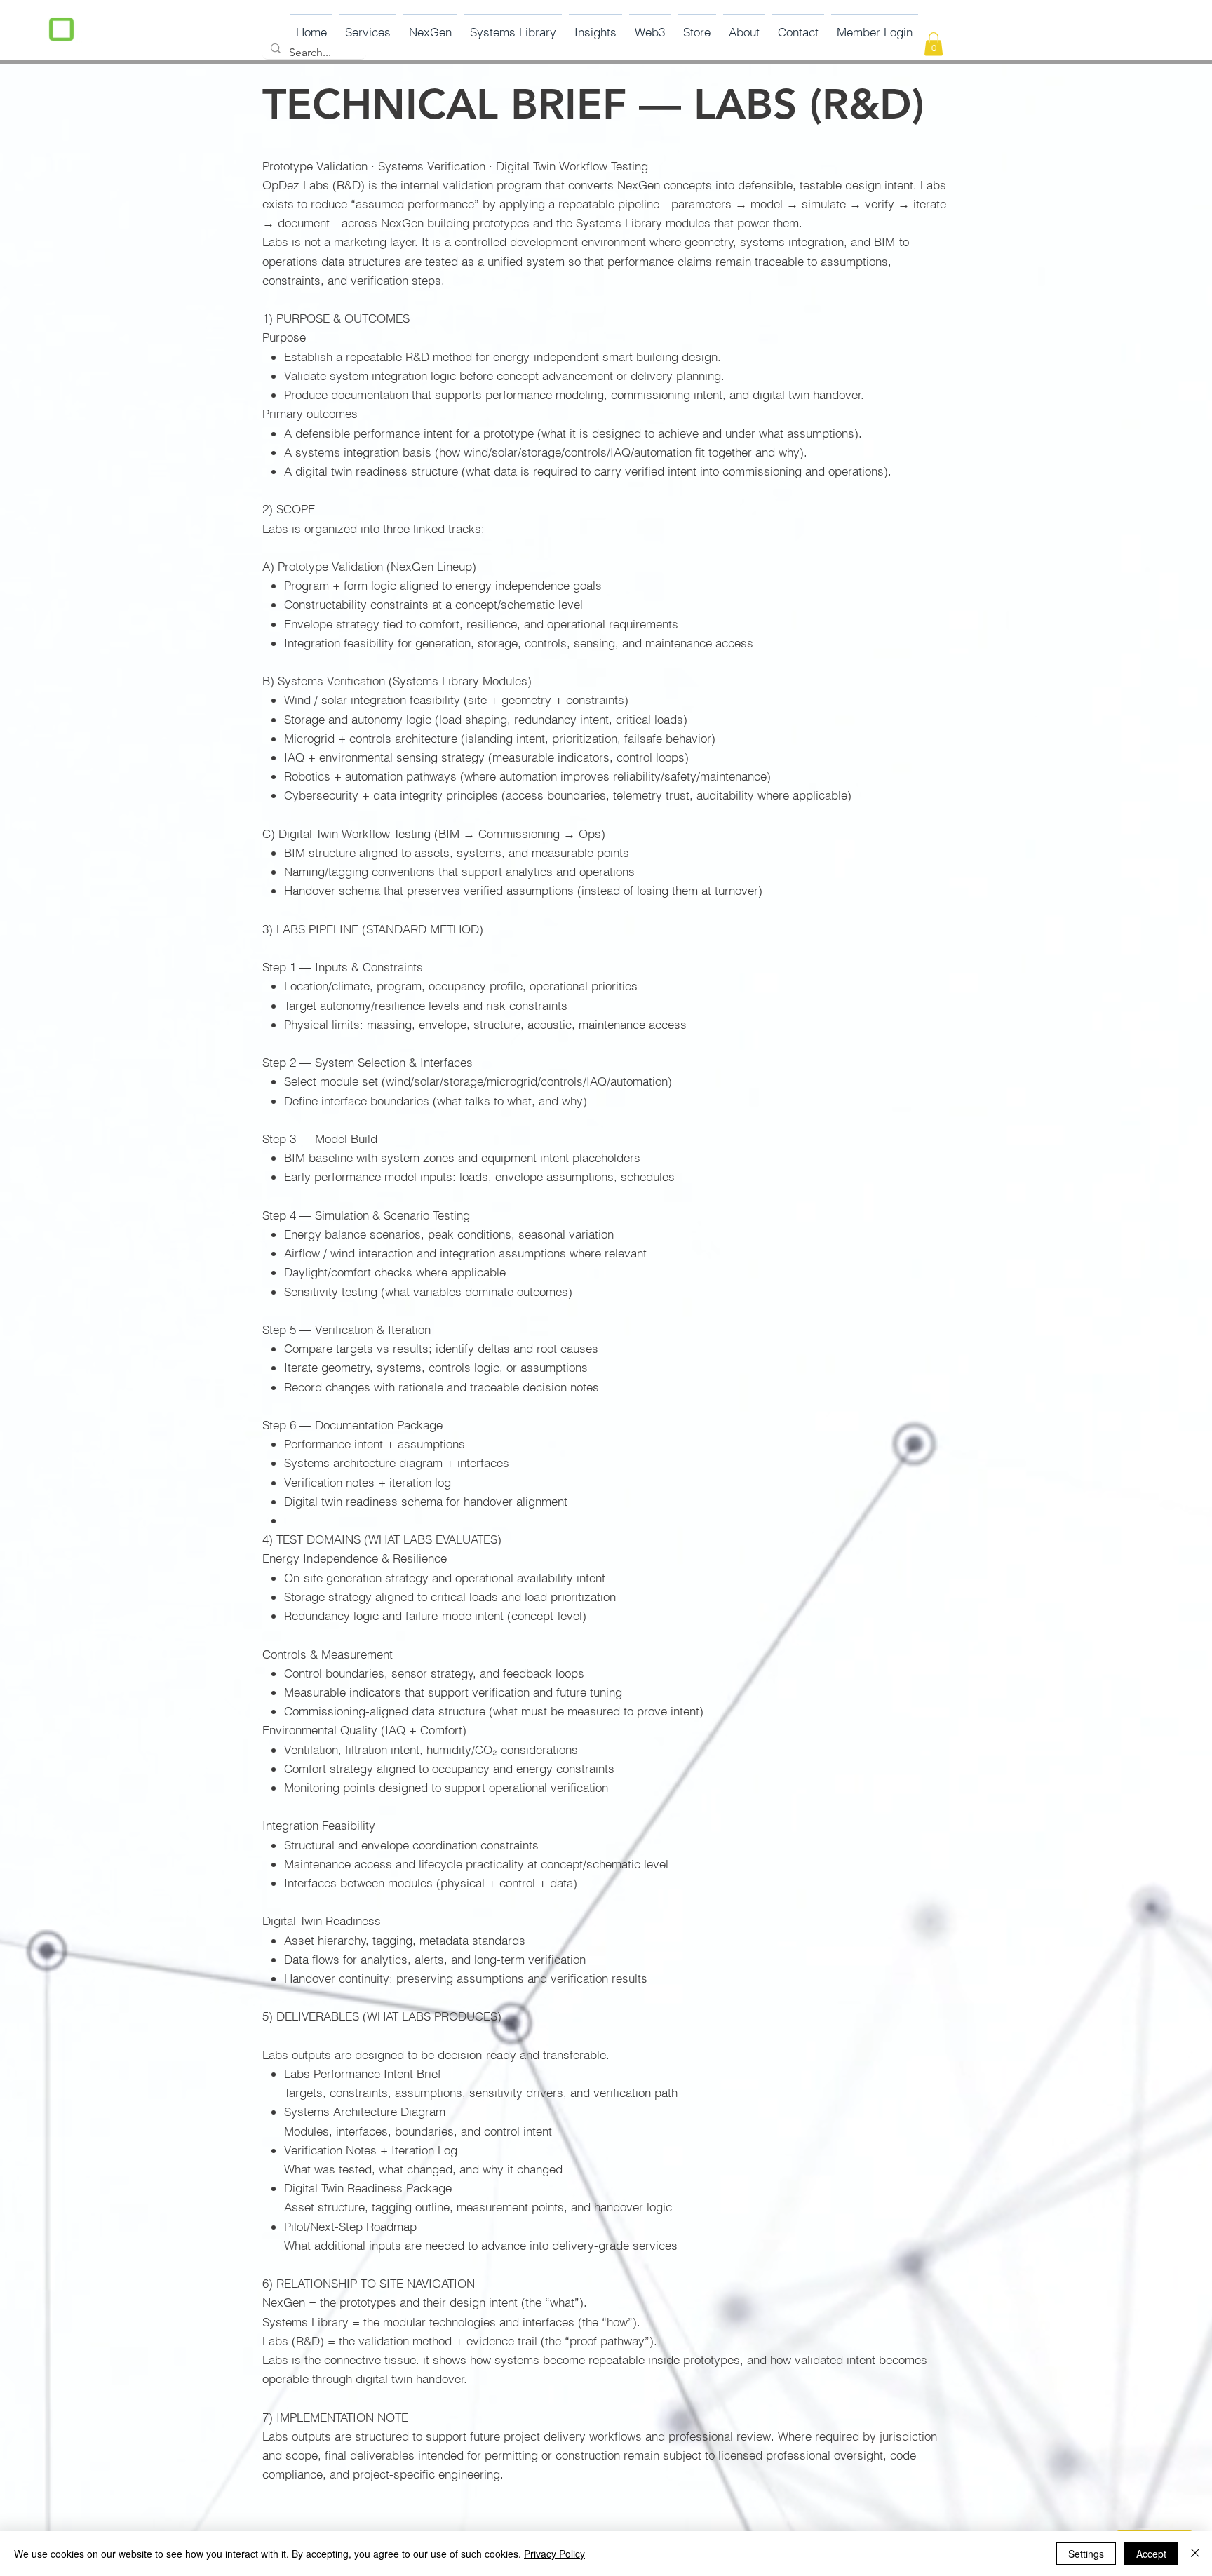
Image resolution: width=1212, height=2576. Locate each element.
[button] (430, 26)
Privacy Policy (554, 2554)
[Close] (1195, 2554)
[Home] (61, 31)
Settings (1086, 2554)
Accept (1151, 2554)
